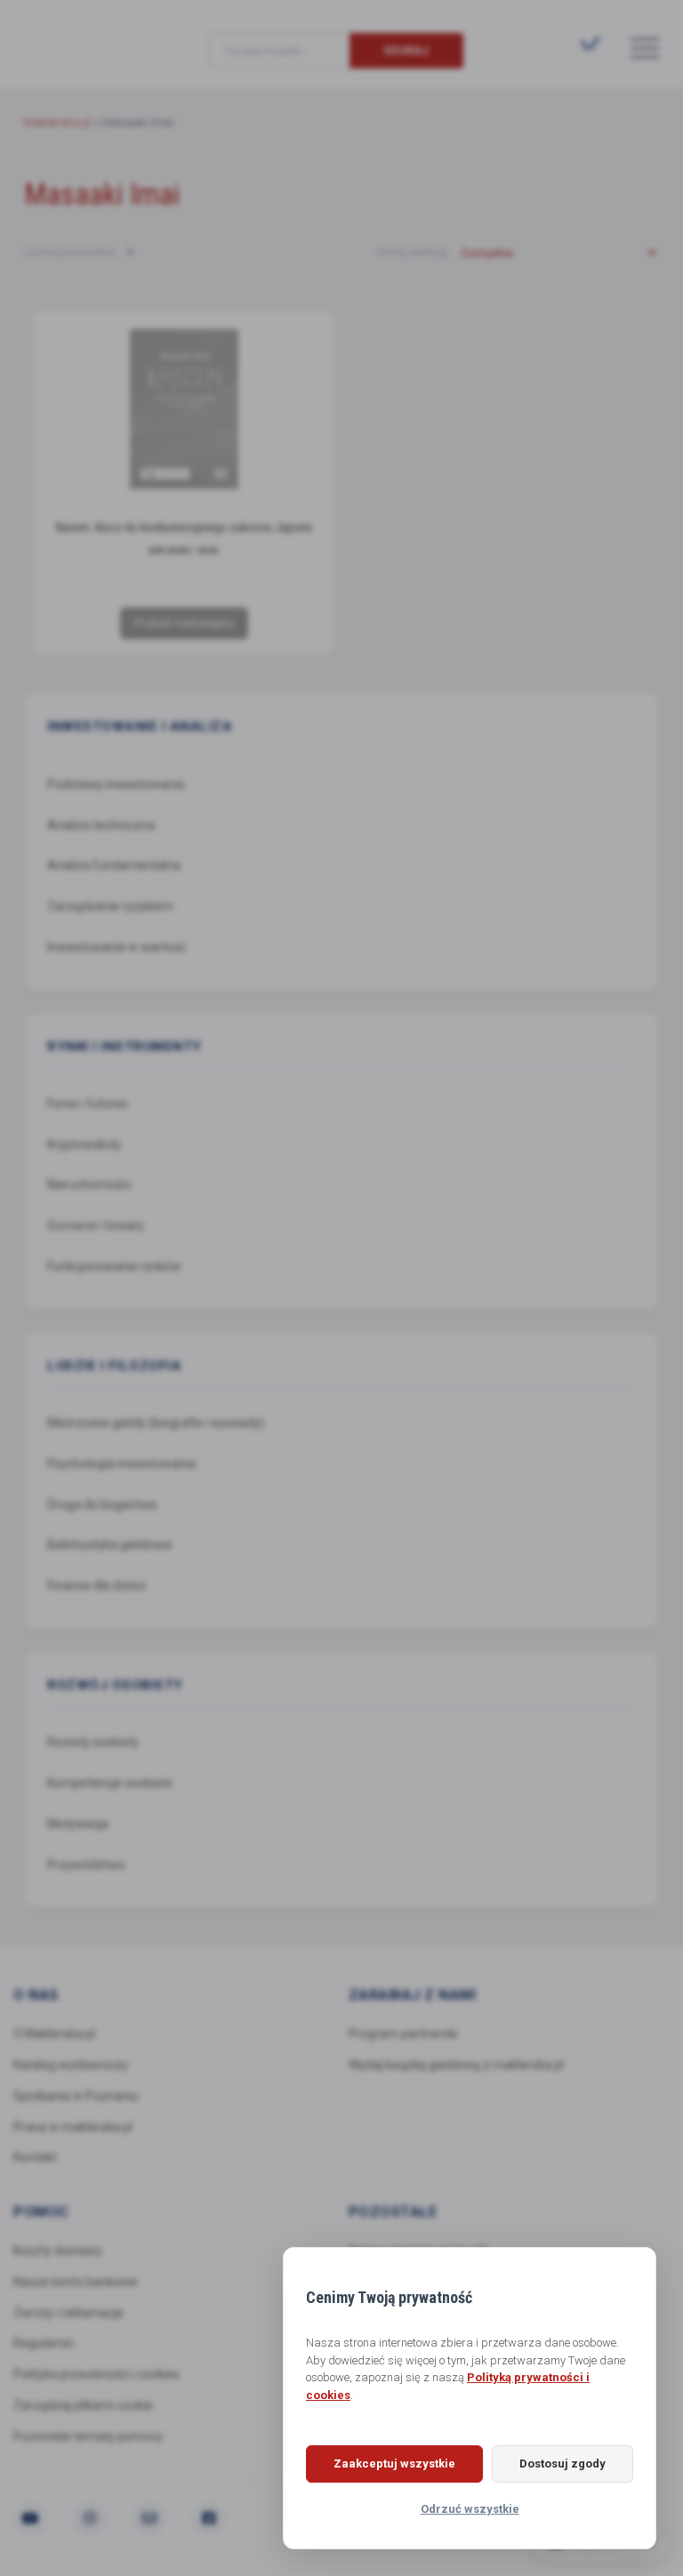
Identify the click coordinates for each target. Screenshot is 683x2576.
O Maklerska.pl (54, 2034)
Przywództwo (86, 1865)
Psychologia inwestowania (121, 1464)
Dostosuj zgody (562, 2464)
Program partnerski (403, 2034)
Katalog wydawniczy (71, 2065)
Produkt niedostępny (184, 623)
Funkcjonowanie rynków (114, 1266)
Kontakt (35, 2157)
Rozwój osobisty (93, 1742)
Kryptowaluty (84, 1144)
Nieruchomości (89, 1184)
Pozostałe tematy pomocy (88, 2436)
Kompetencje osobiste (110, 1783)
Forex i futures (88, 1103)
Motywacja (78, 1824)
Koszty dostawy (58, 2251)
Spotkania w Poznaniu (76, 2096)
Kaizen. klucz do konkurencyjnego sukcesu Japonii (184, 527)
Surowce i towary (96, 1225)
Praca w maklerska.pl (73, 2127)
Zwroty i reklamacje (68, 2313)
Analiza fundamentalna (114, 865)
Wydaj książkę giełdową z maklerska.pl (456, 2065)
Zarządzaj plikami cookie (83, 2405)
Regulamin (44, 2343)
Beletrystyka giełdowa (109, 1545)
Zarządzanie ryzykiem (110, 906)
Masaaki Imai (184, 551)
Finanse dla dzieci (96, 1585)
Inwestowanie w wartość (117, 947)
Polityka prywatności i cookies (96, 2374)
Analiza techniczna (101, 825)
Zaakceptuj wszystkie (394, 2464)
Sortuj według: (414, 252)
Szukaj (406, 50)
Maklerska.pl (88, 36)
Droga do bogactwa (102, 1505)
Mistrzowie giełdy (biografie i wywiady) (156, 1423)
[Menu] (645, 47)
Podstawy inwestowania (116, 784)
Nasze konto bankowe (76, 2282)
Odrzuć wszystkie (470, 2509)
